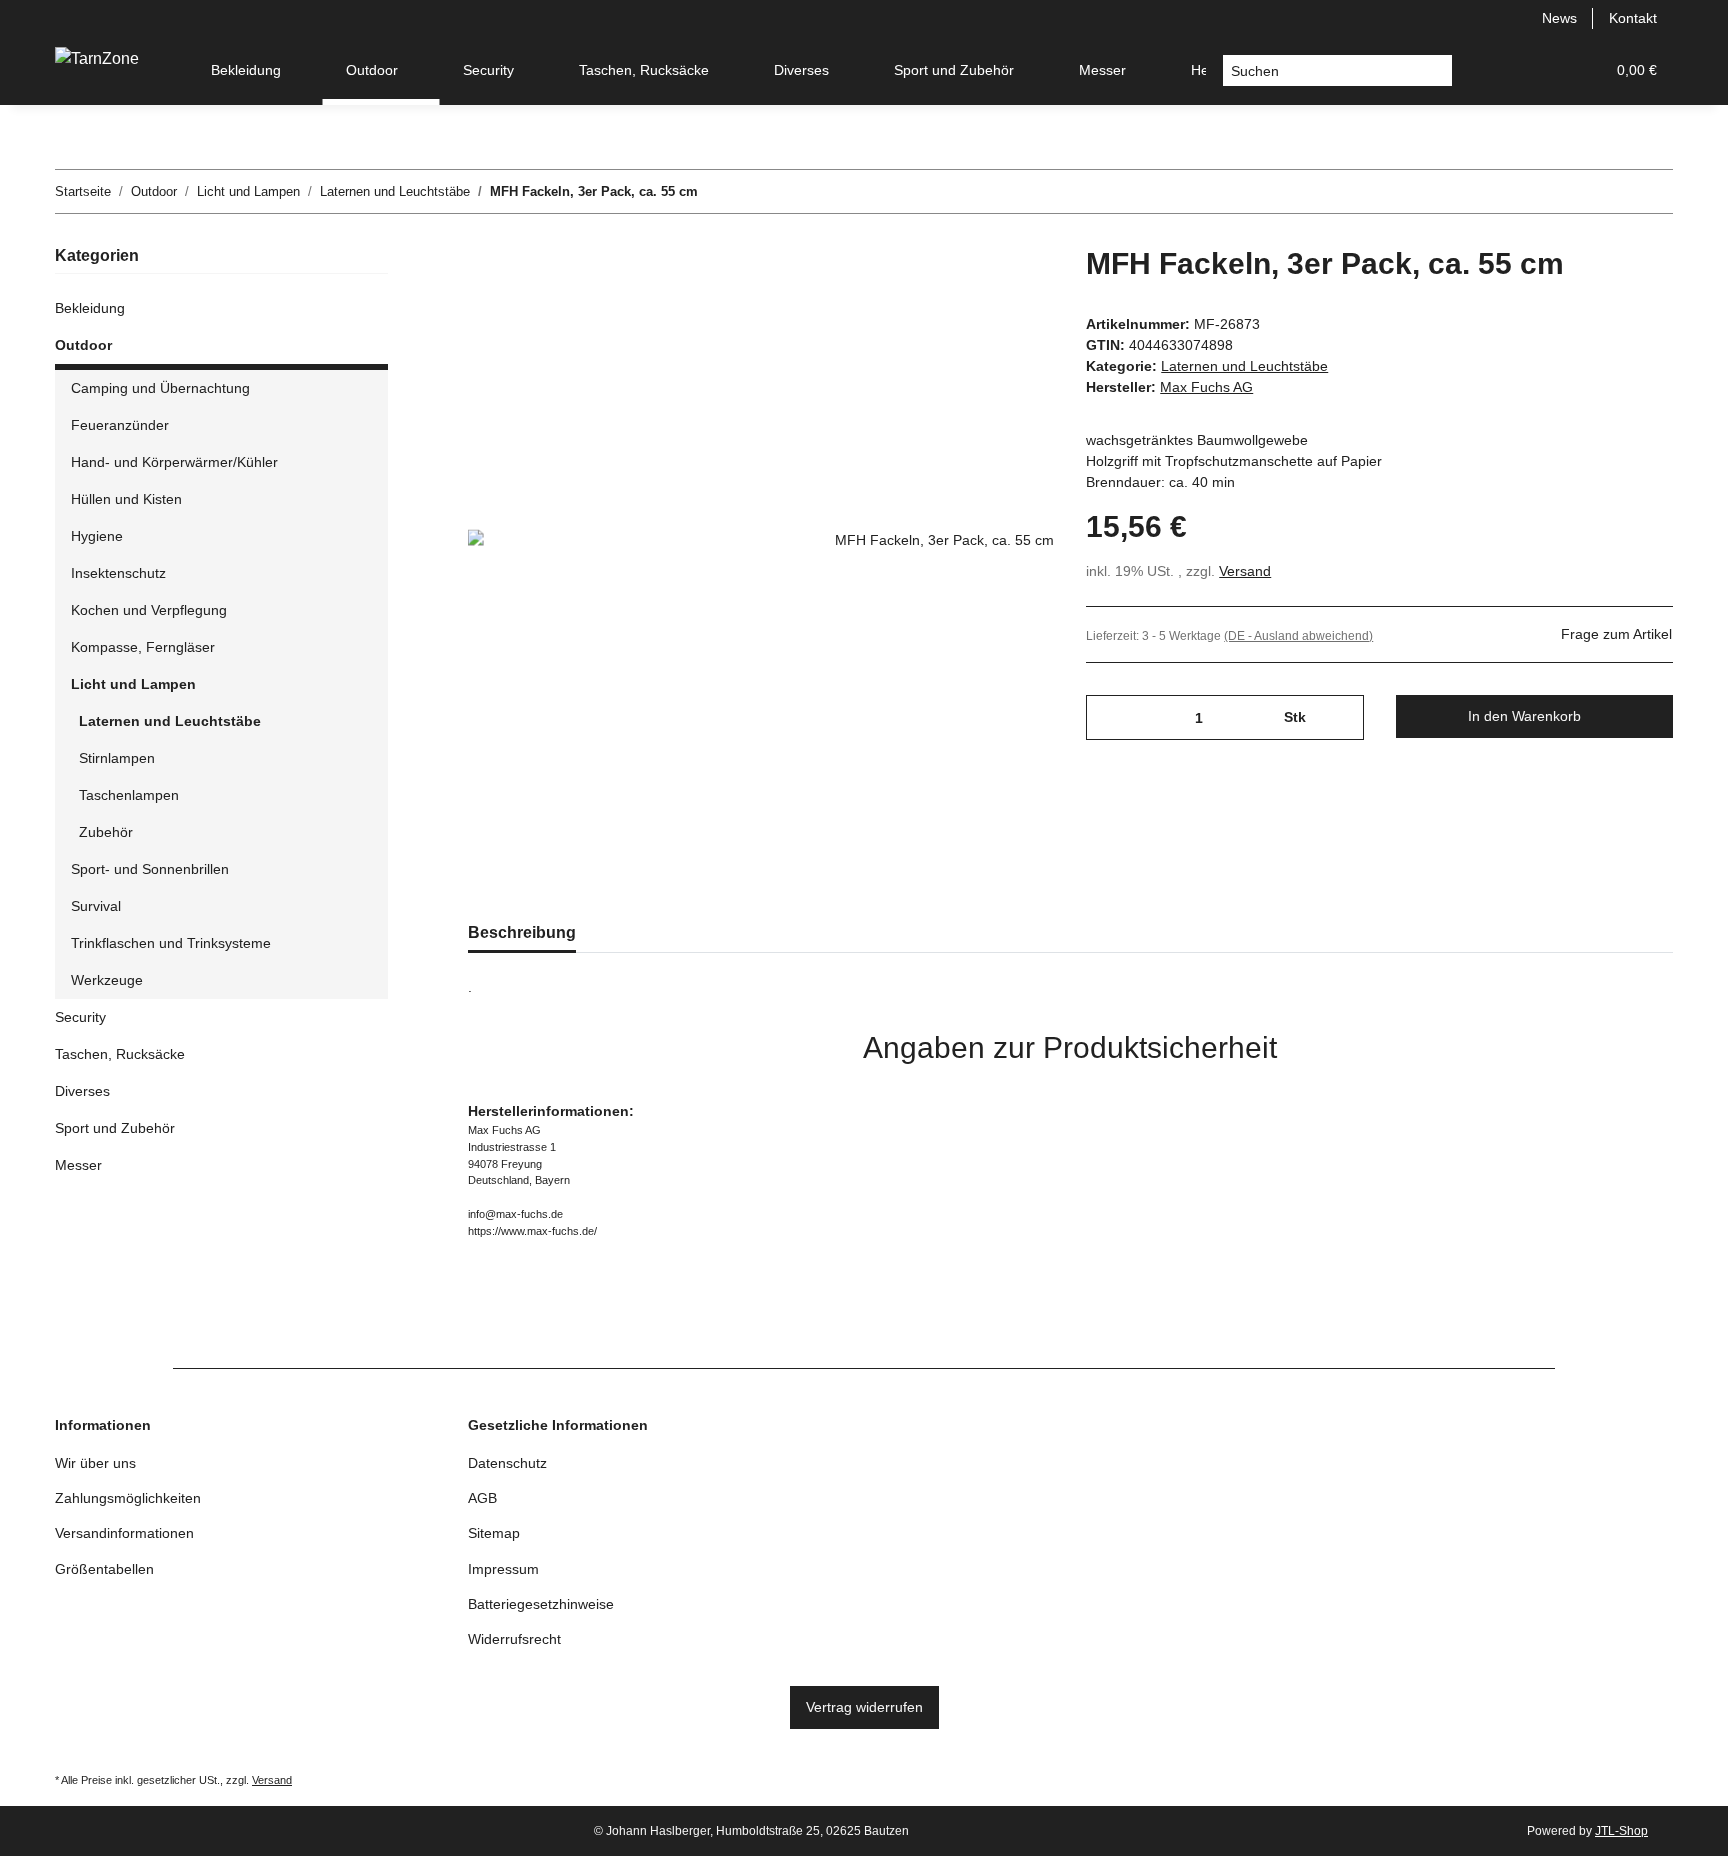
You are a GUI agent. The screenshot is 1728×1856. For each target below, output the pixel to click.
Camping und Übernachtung (160, 388)
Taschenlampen (129, 795)
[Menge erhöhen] (1341, 717)
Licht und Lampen (133, 684)
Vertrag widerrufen (864, 1707)
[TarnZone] (97, 59)
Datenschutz (507, 1463)
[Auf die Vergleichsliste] (960, 292)
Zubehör (106, 832)
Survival (96, 906)
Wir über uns (95, 1463)
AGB (482, 1498)
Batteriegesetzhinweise (541, 1604)
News (1559, 18)
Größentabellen (104, 1569)
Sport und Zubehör (115, 1128)
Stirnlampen (117, 758)
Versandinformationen (124, 1533)
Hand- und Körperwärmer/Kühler (174, 462)
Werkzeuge (107, 980)
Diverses (82, 1091)
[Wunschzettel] (1541, 70)
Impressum (503, 1569)
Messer (78, 1165)
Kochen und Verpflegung (149, 610)
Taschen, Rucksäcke (120, 1054)
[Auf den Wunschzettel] (1012, 292)
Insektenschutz (118, 573)
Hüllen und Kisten (126, 499)
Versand (1245, 571)
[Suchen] (1436, 71)
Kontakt (1633, 18)
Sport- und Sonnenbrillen (150, 869)
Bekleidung (90, 308)
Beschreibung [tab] (522, 932)
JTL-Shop (1621, 1831)
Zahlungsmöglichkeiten (128, 1498)
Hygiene (97, 536)
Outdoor (83, 345)
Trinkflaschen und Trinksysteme (171, 943)
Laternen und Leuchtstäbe (1244, 366)
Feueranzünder (120, 425)
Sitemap (494, 1533)
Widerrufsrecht (514, 1639)
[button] (1493, 70)
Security (80, 1017)
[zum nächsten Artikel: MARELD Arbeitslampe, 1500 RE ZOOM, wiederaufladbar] (1651, 191)
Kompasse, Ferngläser (143, 647)
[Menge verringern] (1108, 717)
